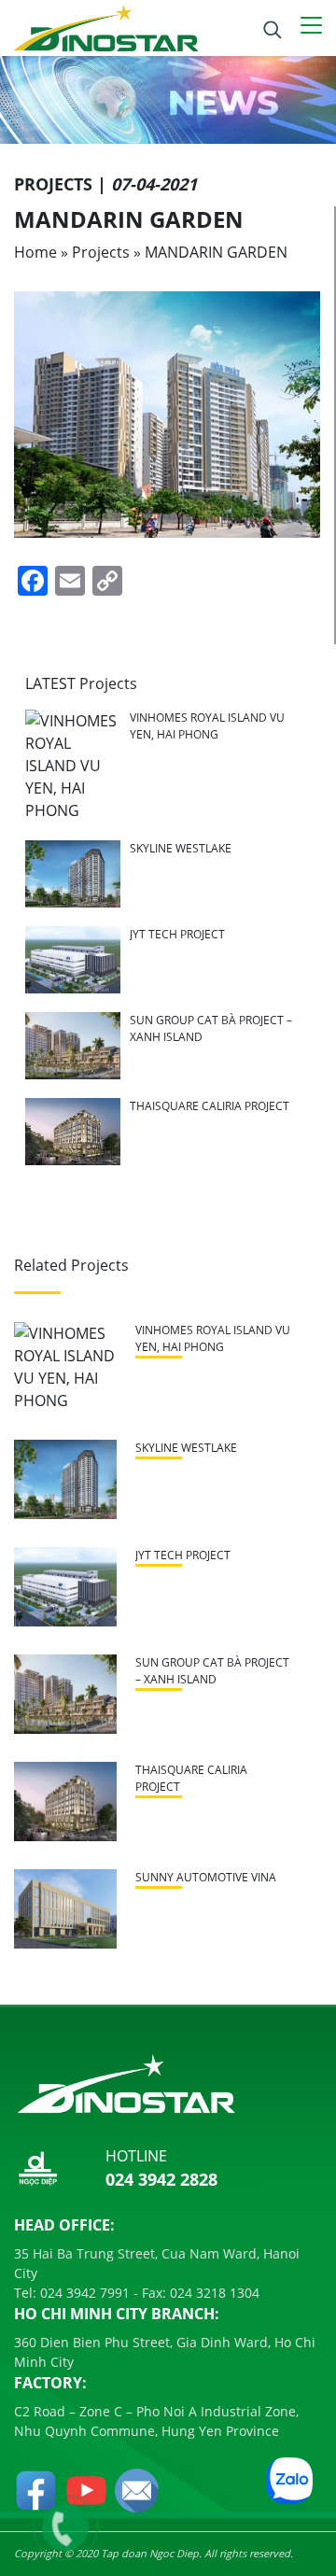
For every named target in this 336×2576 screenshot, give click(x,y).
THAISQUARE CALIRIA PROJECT (210, 1106)
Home (35, 252)
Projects (101, 252)
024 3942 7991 (83, 2293)
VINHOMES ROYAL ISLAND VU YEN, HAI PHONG (207, 726)
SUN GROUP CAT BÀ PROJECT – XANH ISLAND (212, 1671)
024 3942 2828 (161, 2179)
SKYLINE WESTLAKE (181, 848)
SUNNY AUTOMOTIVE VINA (206, 1877)
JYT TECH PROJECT (177, 934)
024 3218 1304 (213, 2293)
